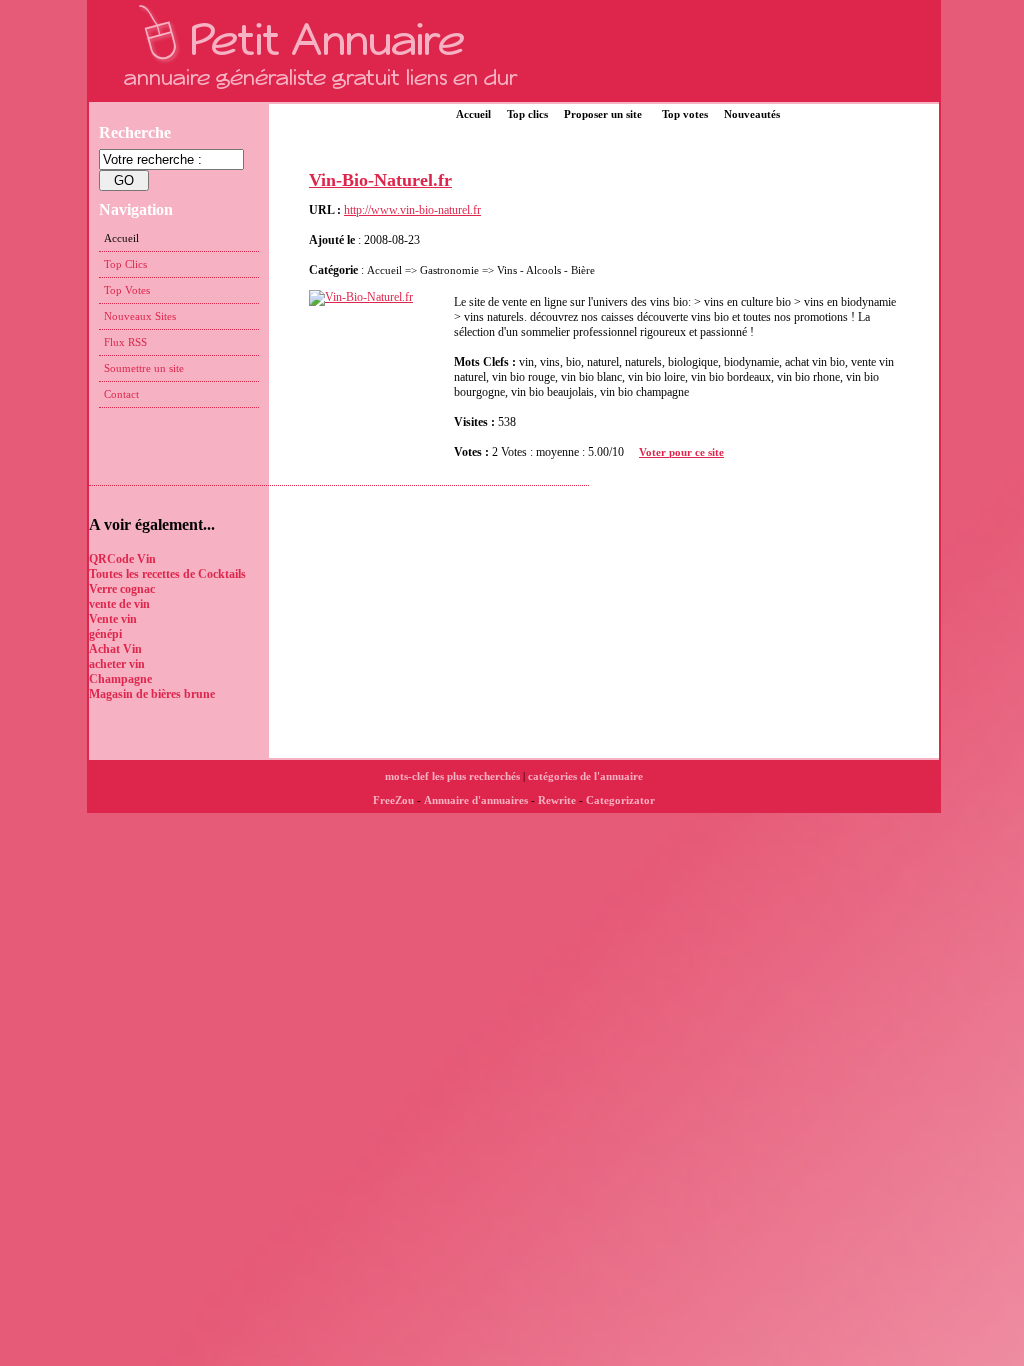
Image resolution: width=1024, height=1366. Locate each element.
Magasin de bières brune (152, 694)
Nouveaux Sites (140, 316)
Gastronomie (449, 270)
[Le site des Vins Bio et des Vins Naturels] (368, 297)
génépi (105, 634)
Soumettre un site (144, 368)
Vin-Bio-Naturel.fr (380, 180)
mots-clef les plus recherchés (452, 776)
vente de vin (119, 604)
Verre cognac (122, 589)
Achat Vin (115, 649)
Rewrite (557, 800)
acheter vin (117, 664)
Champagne (120, 679)
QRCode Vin (122, 559)
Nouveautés (752, 114)
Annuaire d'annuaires (476, 800)
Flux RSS (125, 342)
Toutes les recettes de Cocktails (167, 574)
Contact (121, 394)
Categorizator (620, 800)
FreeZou (393, 800)
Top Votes (127, 290)
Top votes (685, 114)
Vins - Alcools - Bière (546, 270)
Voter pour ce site (681, 452)
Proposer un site (603, 114)
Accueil (473, 114)
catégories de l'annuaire (585, 776)
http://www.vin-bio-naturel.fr (412, 210)
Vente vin (113, 619)
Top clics (527, 114)
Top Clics (125, 264)
